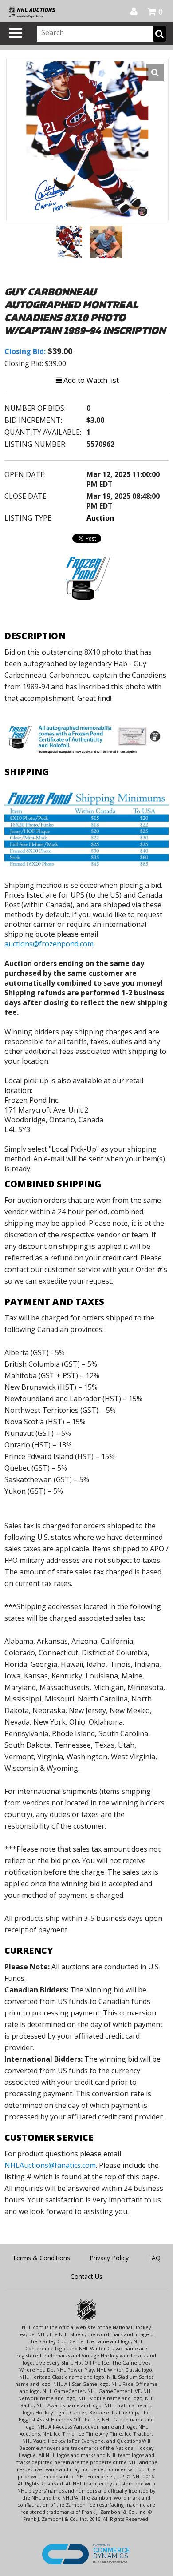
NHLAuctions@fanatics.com (50, 2165)
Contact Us (86, 2276)
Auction (100, 518)
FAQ (154, 2258)
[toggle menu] (16, 33)
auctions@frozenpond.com (49, 944)
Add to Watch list (90, 380)
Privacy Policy (109, 2258)
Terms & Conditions (41, 2258)
